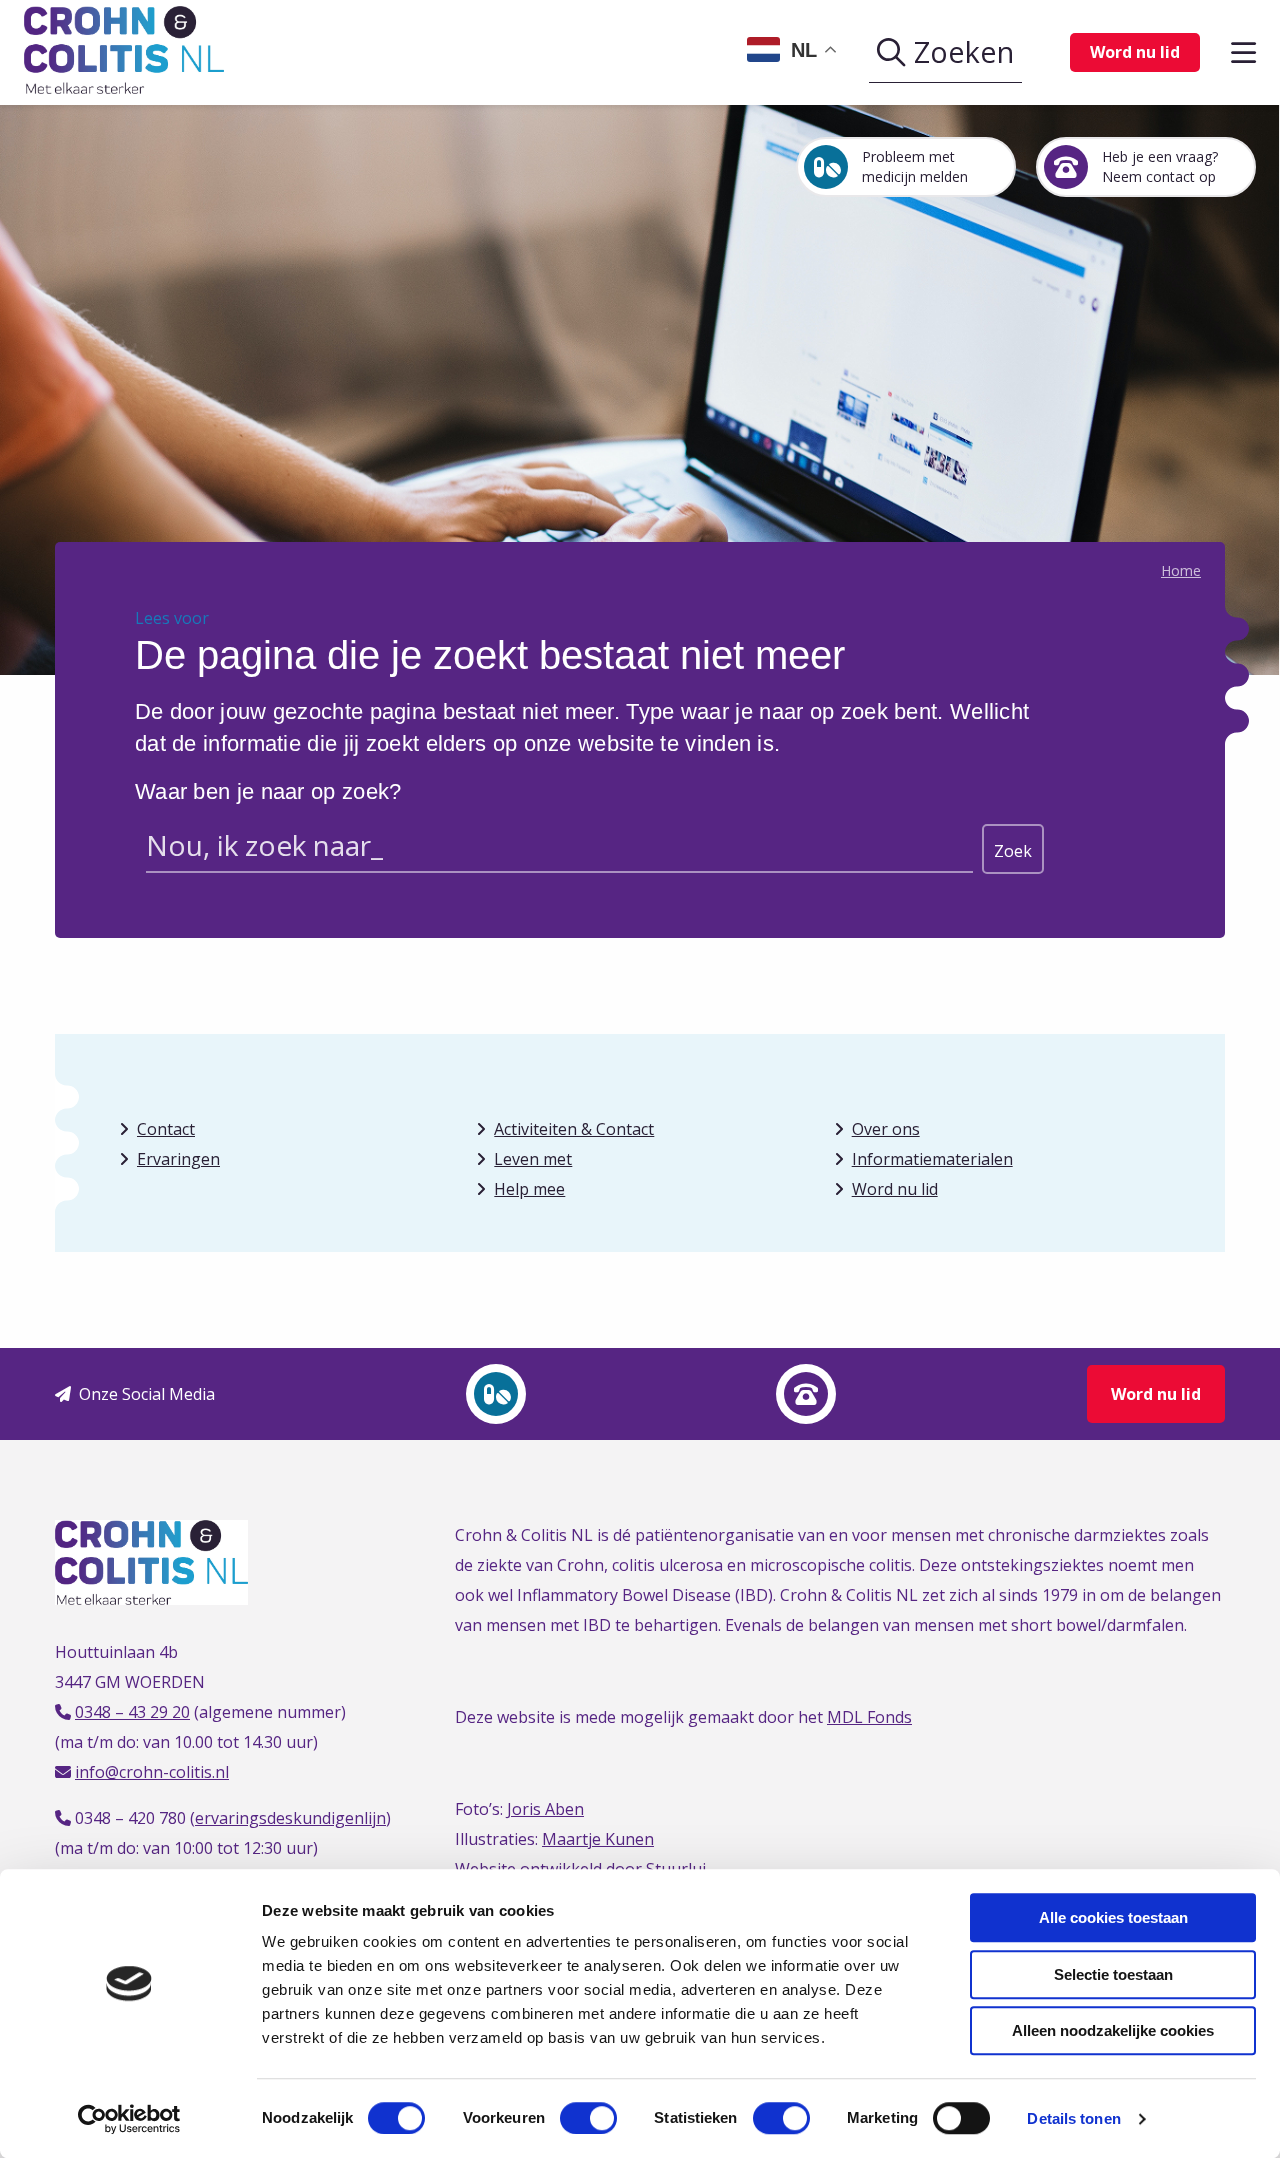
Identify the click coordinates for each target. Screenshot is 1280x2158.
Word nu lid (1135, 52)
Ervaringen (178, 1159)
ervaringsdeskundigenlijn (290, 1818)
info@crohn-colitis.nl (152, 1772)
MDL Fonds (869, 1717)
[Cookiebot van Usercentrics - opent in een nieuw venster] (129, 2119)
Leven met (533, 1159)
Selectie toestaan (1113, 1974)
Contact (166, 1129)
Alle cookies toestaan (1113, 1917)
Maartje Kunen (598, 1839)
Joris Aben (545, 1809)
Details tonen (1073, 2118)
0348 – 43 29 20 (132, 1712)
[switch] (588, 2118)
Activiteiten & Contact (574, 1129)
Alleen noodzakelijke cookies (1113, 2030)
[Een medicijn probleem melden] (496, 1394)
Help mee (529, 1189)
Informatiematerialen (932, 1159)
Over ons (886, 1129)
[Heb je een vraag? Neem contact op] (806, 1394)
